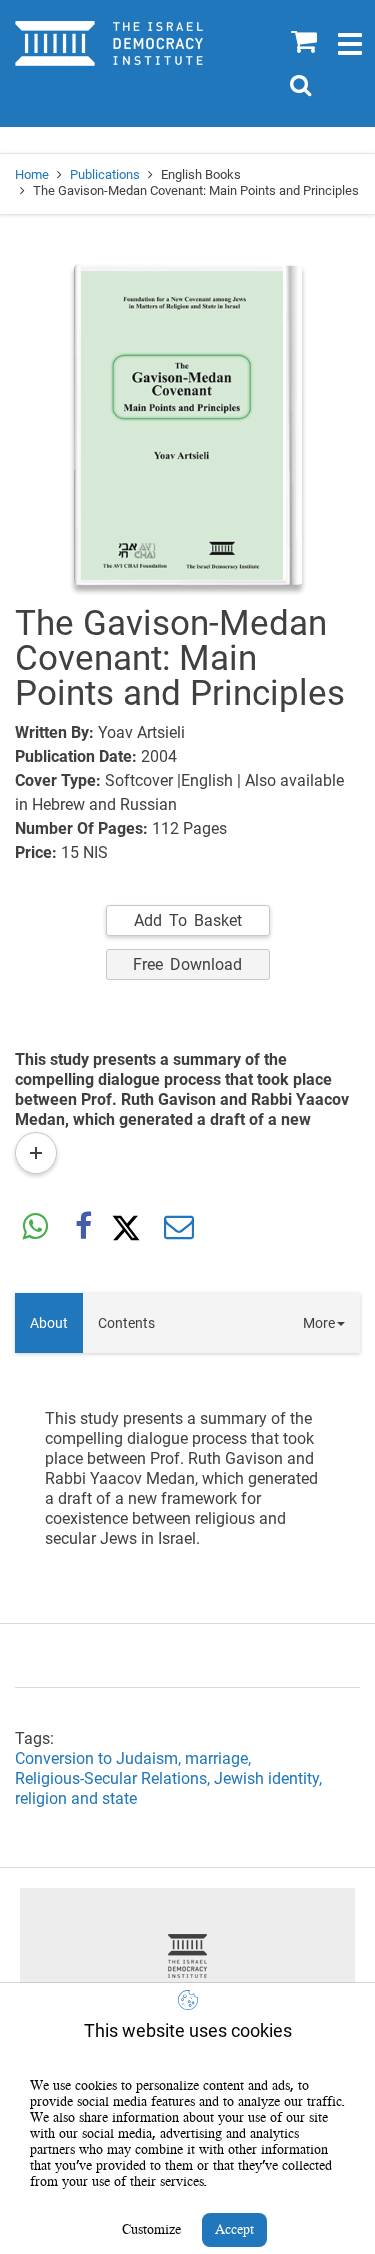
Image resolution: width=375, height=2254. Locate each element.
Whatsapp (35, 1228)
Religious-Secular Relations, (114, 1778)
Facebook (83, 1228)
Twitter (131, 1228)
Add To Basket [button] (188, 920)
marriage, (220, 1758)
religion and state (76, 1798)
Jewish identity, (270, 1778)
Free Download (187, 964)
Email (179, 1228)
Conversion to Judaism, (100, 1758)
